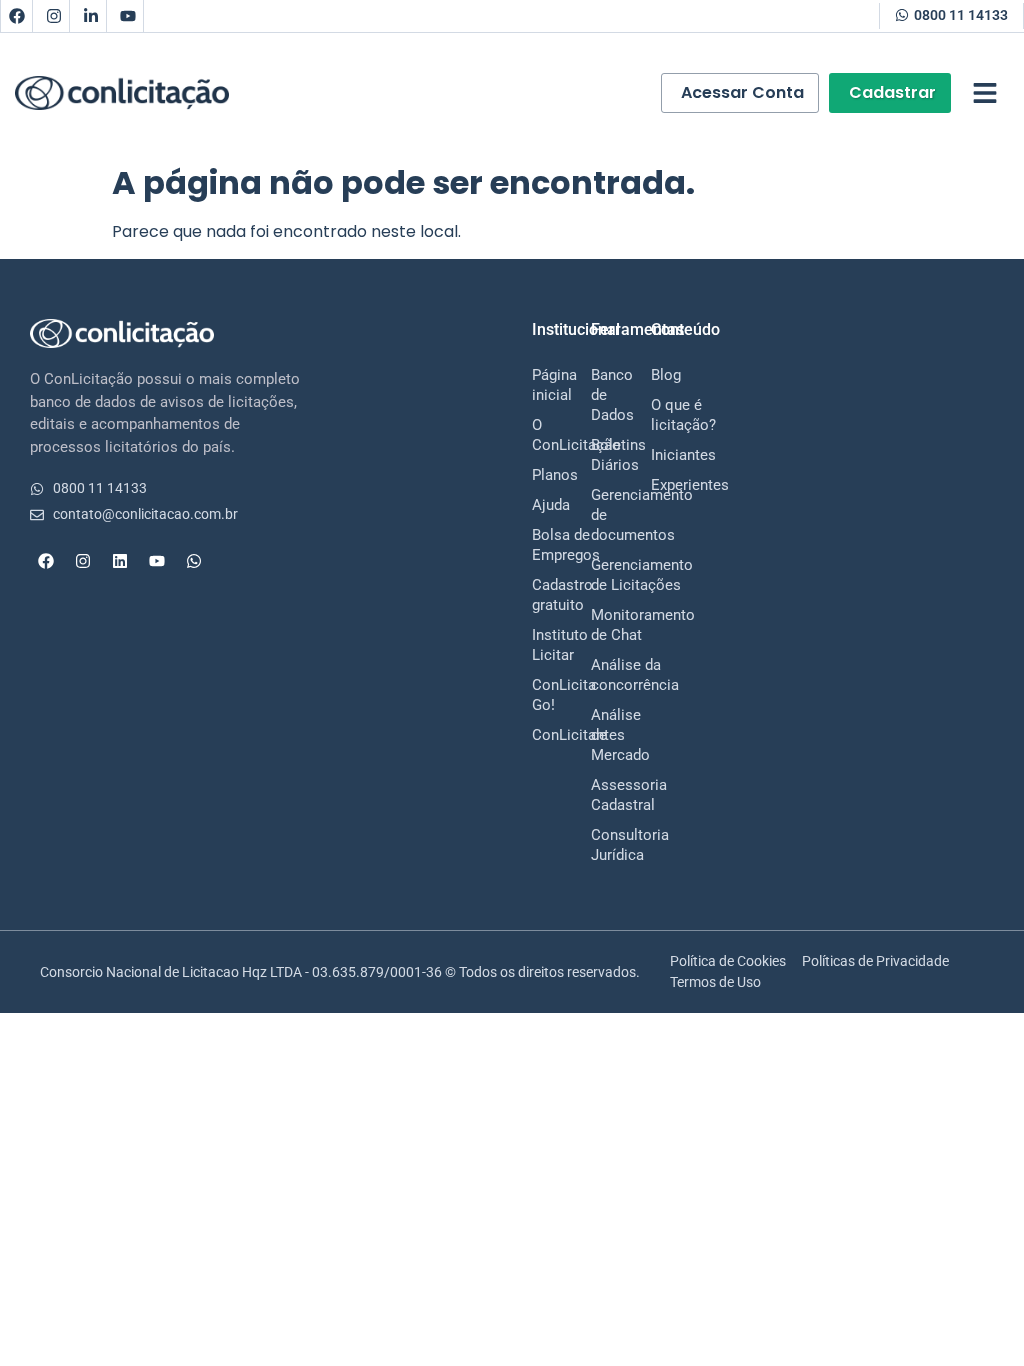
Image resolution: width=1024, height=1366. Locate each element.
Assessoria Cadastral (600, 795)
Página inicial (541, 385)
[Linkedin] (120, 561)
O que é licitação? (660, 415)
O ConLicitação (541, 435)
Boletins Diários (600, 455)
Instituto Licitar (541, 645)
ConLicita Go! (541, 695)
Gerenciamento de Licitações (600, 575)
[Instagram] (54, 16)
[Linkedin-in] (91, 16)
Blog (660, 375)
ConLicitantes (541, 735)
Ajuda (541, 505)
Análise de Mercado (600, 735)
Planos (541, 475)
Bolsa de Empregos (541, 545)
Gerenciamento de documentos (600, 515)
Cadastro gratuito (541, 595)
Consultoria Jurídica (600, 845)
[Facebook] (17, 16)
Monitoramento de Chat (600, 625)
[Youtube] (128, 16)
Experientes (660, 485)
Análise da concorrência (600, 675)
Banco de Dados (600, 395)
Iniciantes (660, 455)
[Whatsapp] (194, 561)
